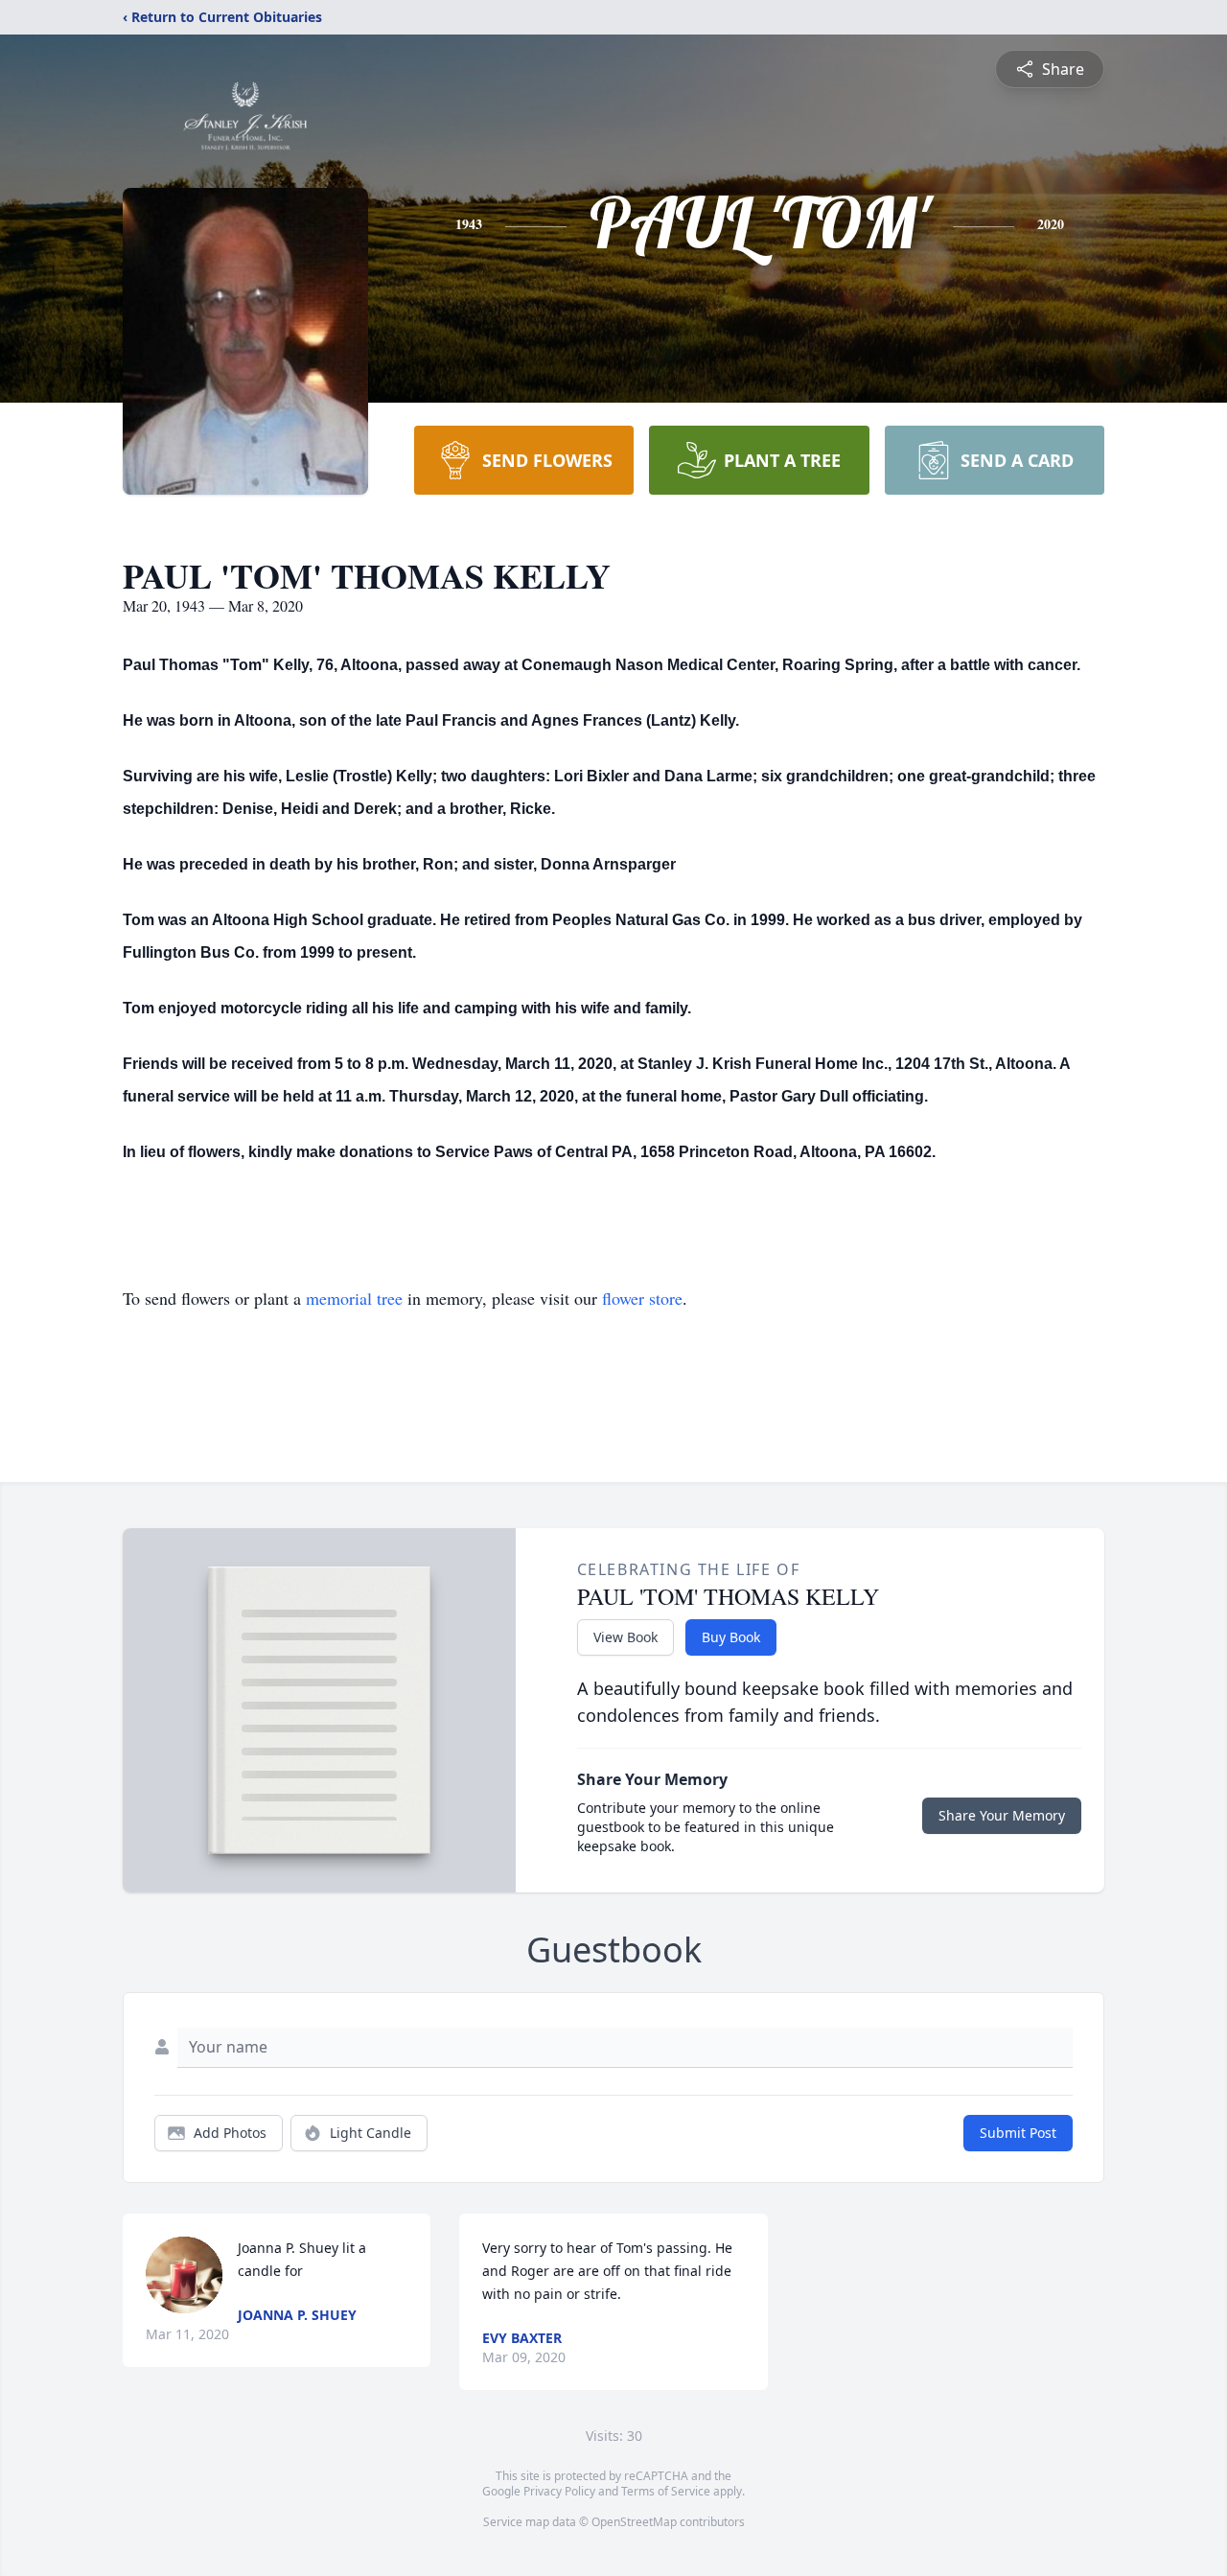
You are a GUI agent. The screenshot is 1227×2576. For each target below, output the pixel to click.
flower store (642, 1298)
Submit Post (1018, 2133)
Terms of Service (666, 2491)
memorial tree (354, 1298)
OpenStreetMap (634, 2522)
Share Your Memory (1002, 1815)
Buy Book (731, 1637)
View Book (625, 1637)
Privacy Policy (559, 2491)
